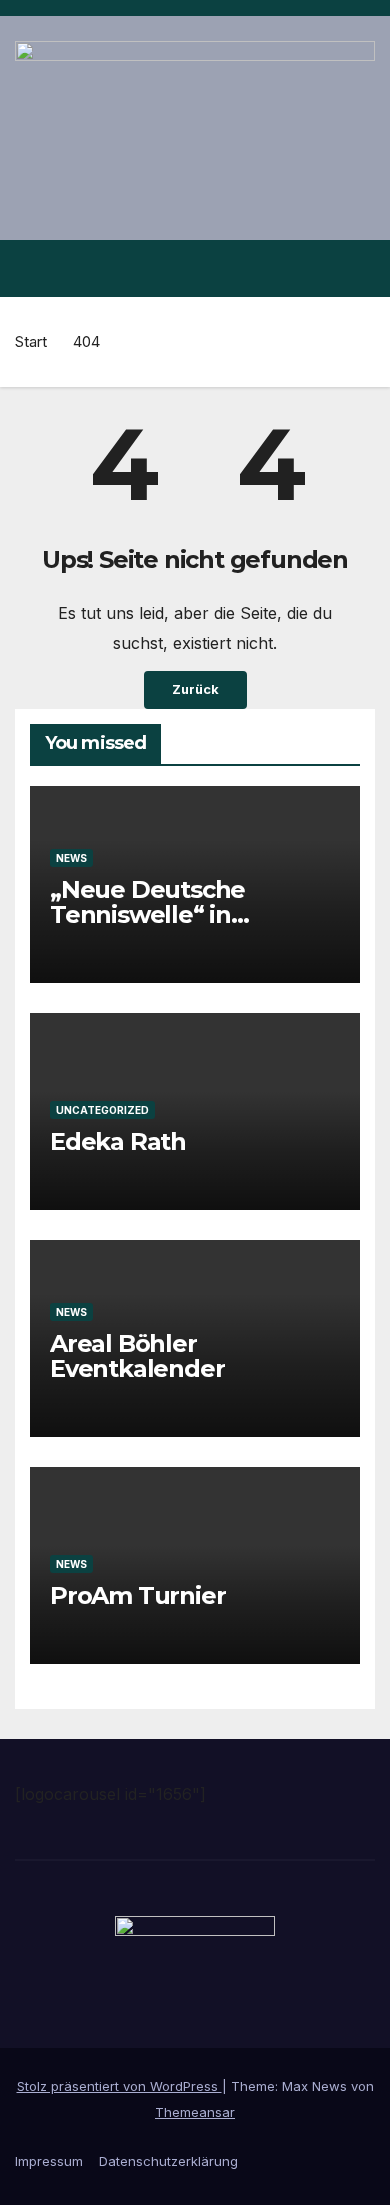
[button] (323, 268)
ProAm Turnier (137, 1594)
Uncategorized (102, 1109)
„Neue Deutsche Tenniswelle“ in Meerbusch (147, 913)
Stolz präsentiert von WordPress (119, 2086)
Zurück (195, 689)
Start (31, 341)
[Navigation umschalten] (358, 268)
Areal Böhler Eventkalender (137, 1355)
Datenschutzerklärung (168, 2161)
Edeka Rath (118, 1140)
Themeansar (195, 2112)
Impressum (49, 2161)
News (71, 857)
